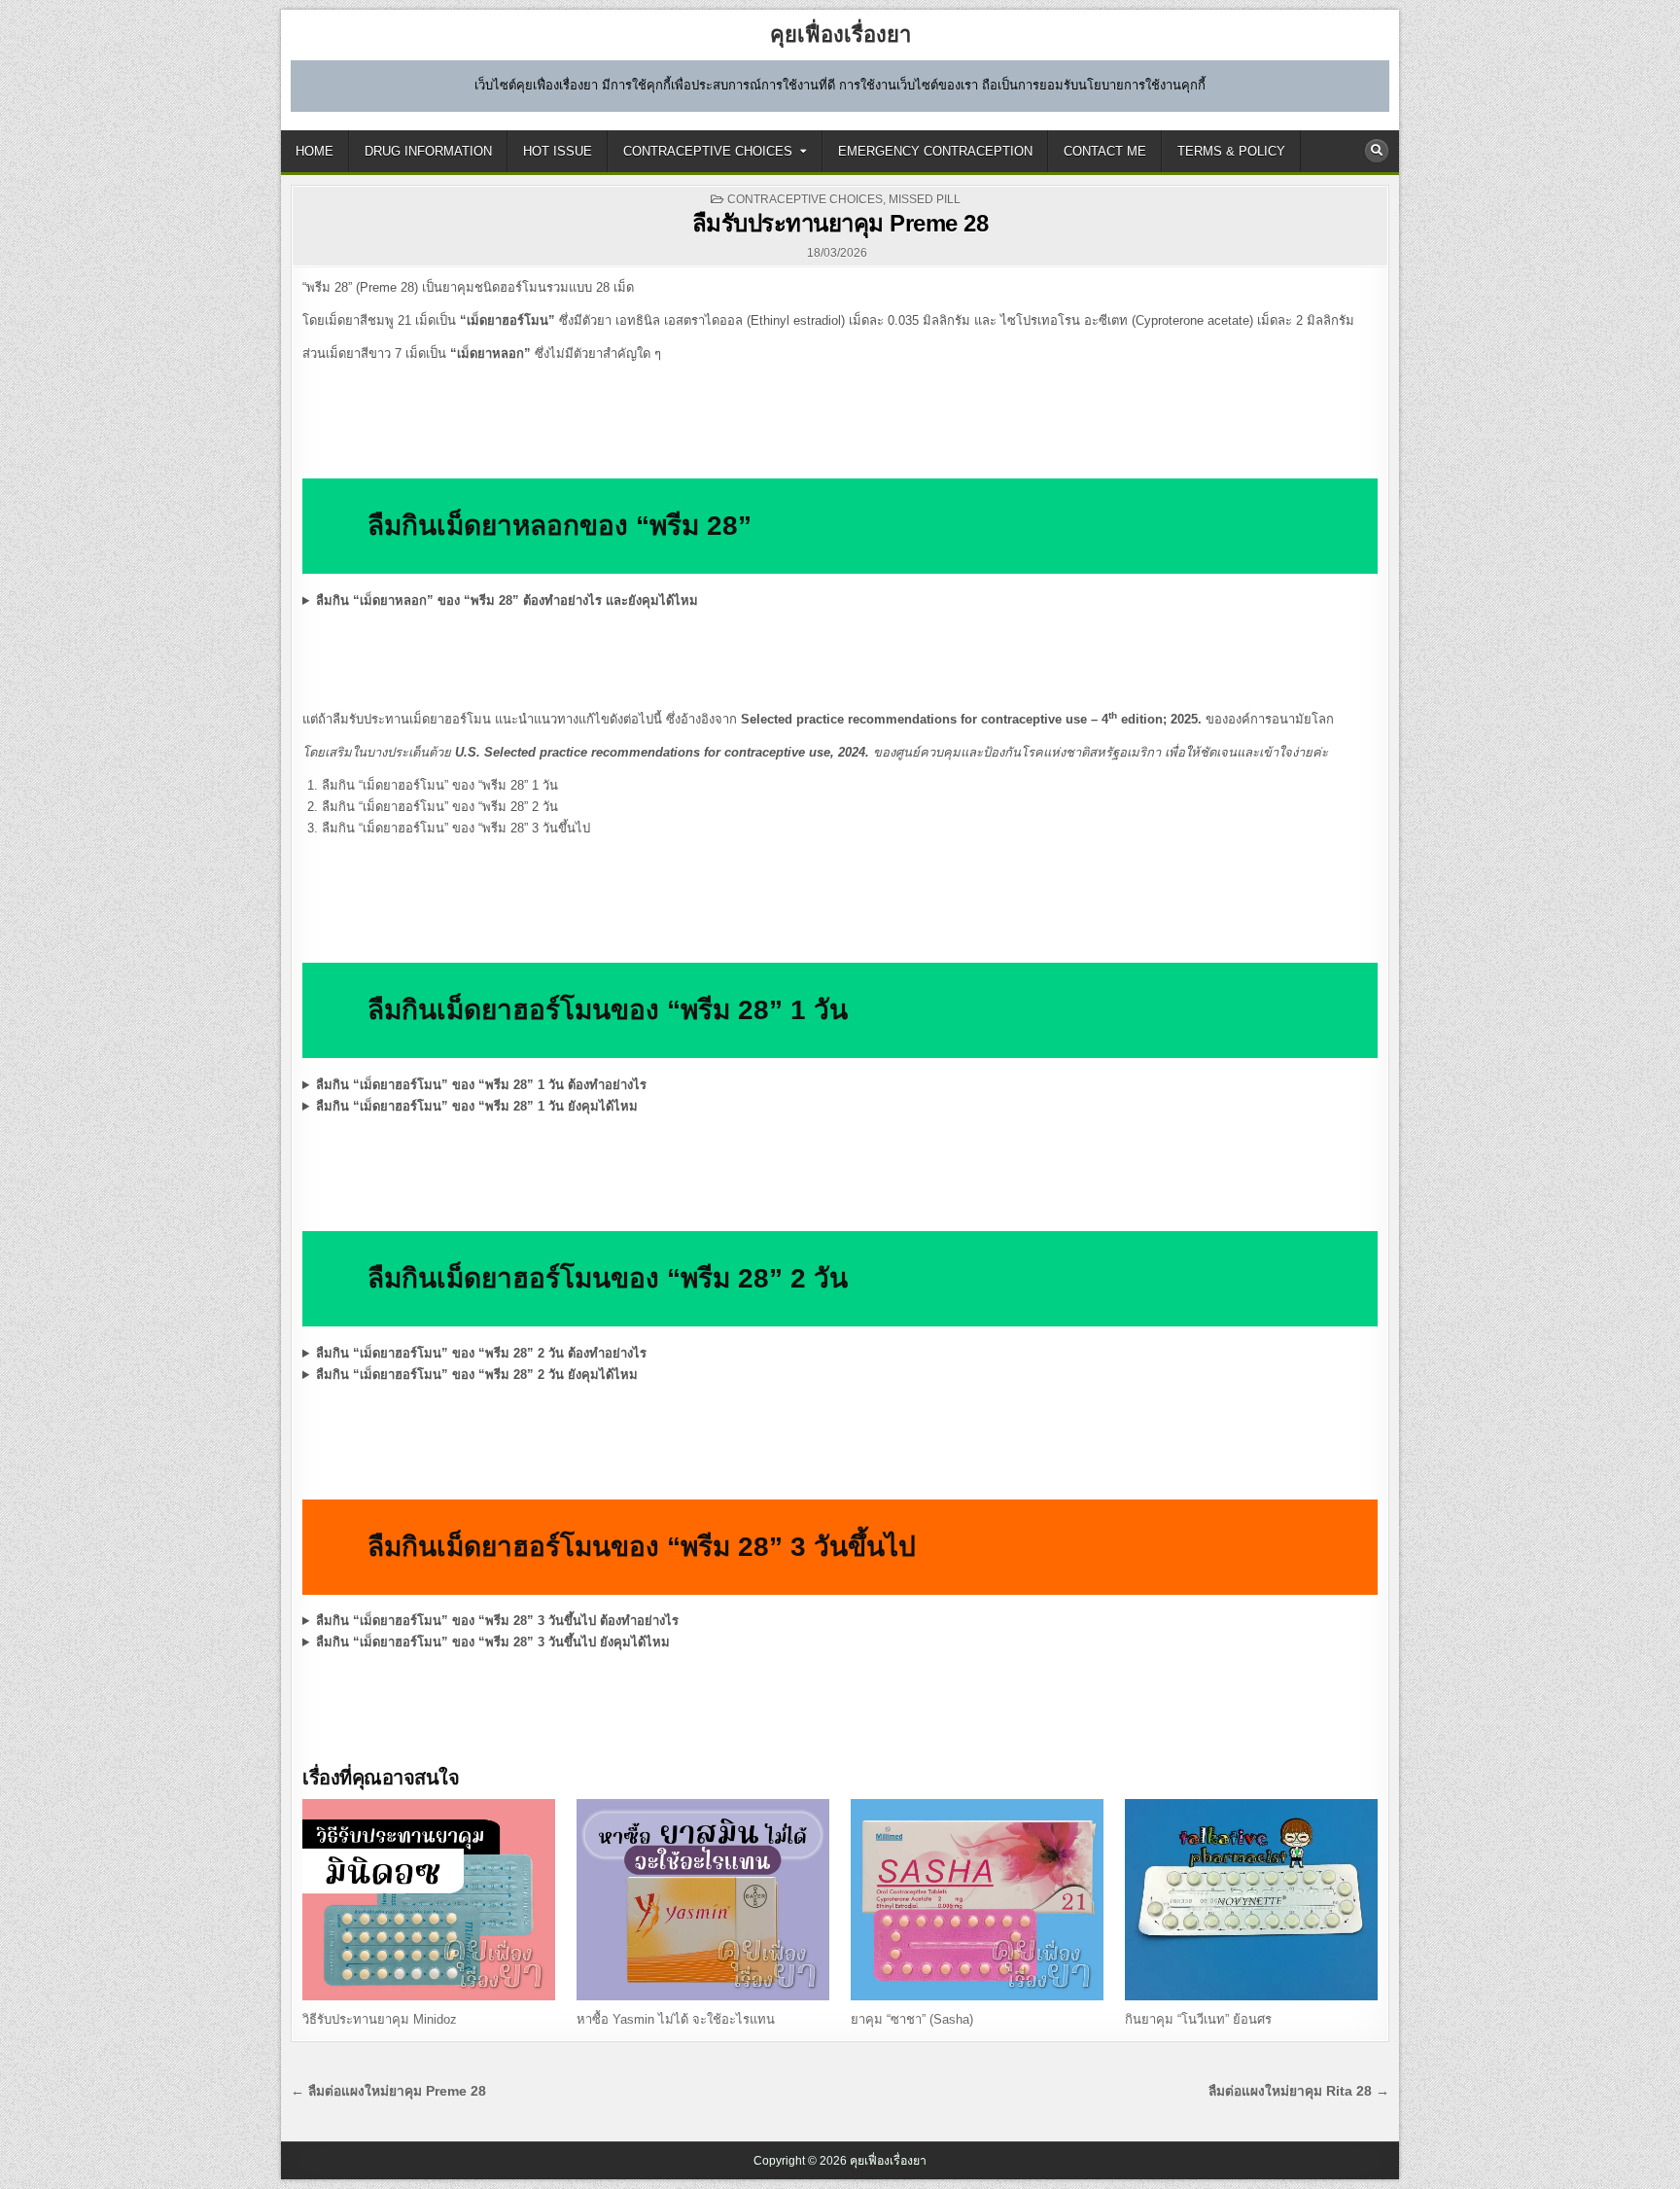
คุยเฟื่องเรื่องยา (840, 35)
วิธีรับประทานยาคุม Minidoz (380, 2019)
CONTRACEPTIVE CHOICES (708, 151)
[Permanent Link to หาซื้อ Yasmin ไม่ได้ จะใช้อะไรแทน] (703, 1900)
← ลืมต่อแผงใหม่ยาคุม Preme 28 (388, 2091)
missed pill (925, 199)
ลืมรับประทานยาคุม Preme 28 (840, 223)
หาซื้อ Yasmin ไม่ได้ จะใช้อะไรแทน (676, 2019)
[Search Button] (1377, 151)
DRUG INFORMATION (428, 151)
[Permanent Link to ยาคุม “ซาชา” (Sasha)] (977, 1900)
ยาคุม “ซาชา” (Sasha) (912, 2019)
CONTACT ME (1105, 151)
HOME (315, 151)
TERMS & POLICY (1231, 151)
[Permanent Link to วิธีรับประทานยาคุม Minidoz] (429, 1900)
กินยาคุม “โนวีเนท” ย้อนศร (1198, 2019)
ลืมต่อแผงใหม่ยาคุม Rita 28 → (1299, 2091)
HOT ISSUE (558, 151)
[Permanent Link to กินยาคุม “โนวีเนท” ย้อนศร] (1251, 1900)
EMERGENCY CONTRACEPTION (935, 151)
